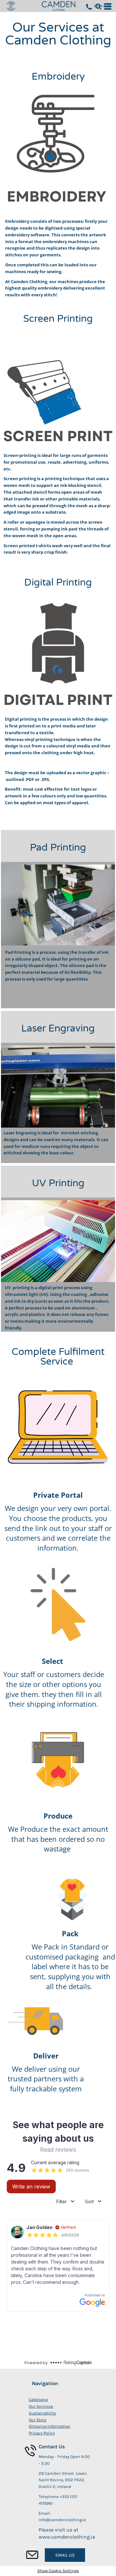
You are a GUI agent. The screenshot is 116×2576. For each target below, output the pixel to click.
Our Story (38, 2420)
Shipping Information (49, 2426)
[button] (98, 6)
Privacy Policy (42, 2433)
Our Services (41, 2406)
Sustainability (42, 2413)
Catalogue (38, 2399)
